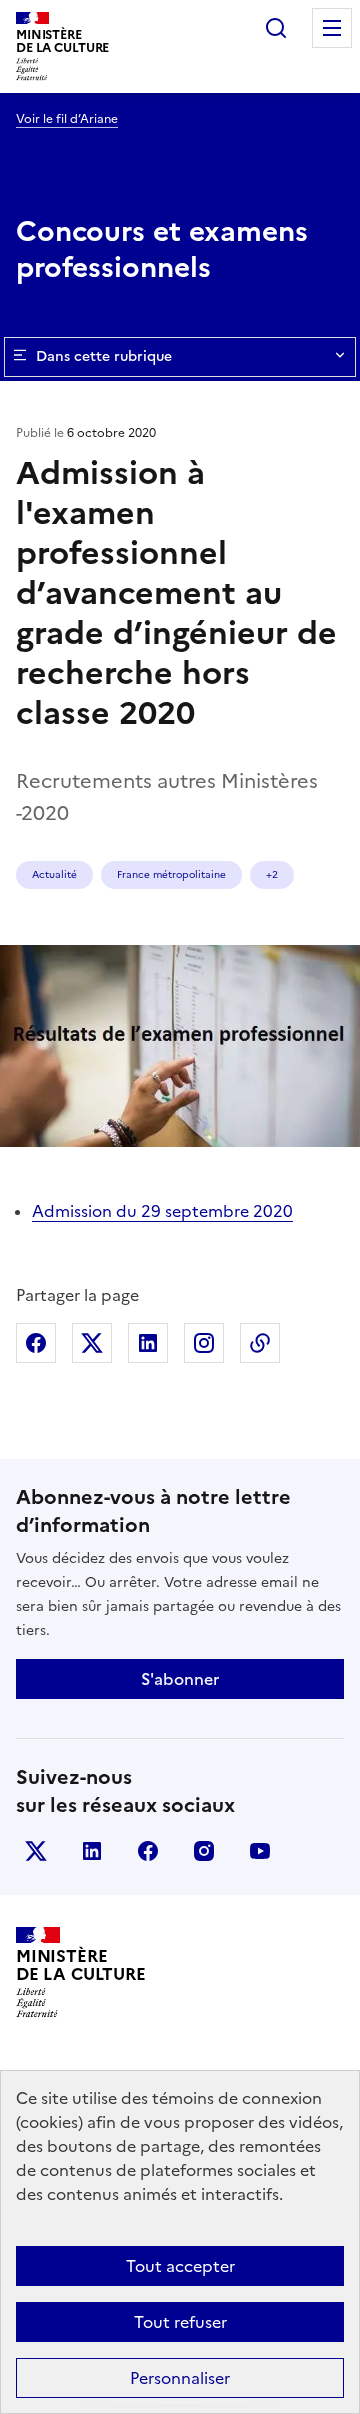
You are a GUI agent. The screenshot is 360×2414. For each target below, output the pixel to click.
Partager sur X (92, 1343)
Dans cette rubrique (104, 356)
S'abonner (180, 1679)
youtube (260, 1851)
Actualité (54, 874)
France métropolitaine (171, 874)
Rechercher (276, 28)
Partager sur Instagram (204, 1343)
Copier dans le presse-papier (260, 1343)
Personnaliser (180, 2378)
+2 (272, 874)
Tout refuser (180, 2322)
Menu (332, 28)
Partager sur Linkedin (148, 1343)
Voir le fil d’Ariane (67, 119)
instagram (204, 1851)
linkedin (92, 1851)
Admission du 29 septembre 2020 (162, 1211)
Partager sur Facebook (36, 1343)
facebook (148, 1851)
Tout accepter (180, 2266)
